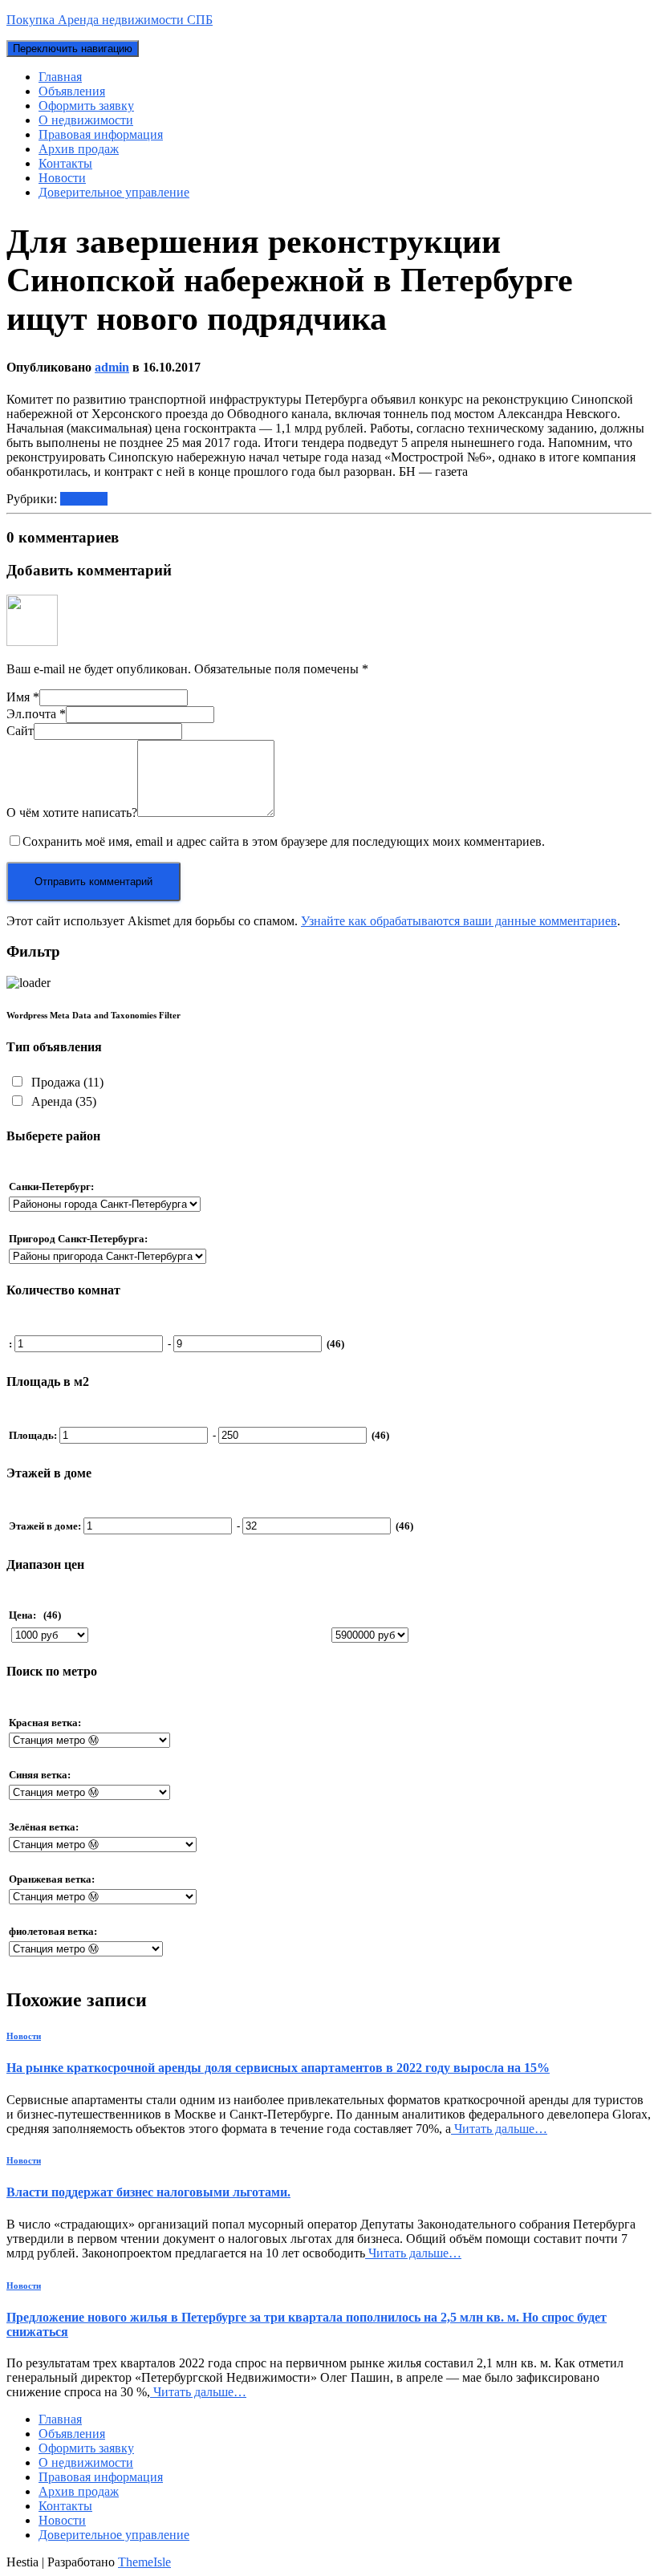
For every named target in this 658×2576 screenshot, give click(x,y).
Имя (23, 697)
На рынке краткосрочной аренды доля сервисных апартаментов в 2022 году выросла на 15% (278, 2068)
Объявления (72, 91)
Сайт (20, 731)
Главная (60, 77)
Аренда (62, 1101)
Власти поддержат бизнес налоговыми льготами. (148, 2192)
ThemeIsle (144, 2562)
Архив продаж (79, 149)
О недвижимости (86, 120)
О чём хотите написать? (72, 813)
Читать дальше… (499, 2129)
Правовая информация (101, 134)
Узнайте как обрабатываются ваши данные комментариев (459, 921)
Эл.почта (36, 714)
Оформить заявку (86, 106)
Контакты (65, 163)
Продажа (66, 1082)
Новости (62, 178)
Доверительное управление (114, 192)
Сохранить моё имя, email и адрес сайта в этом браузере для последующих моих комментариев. (284, 841)
